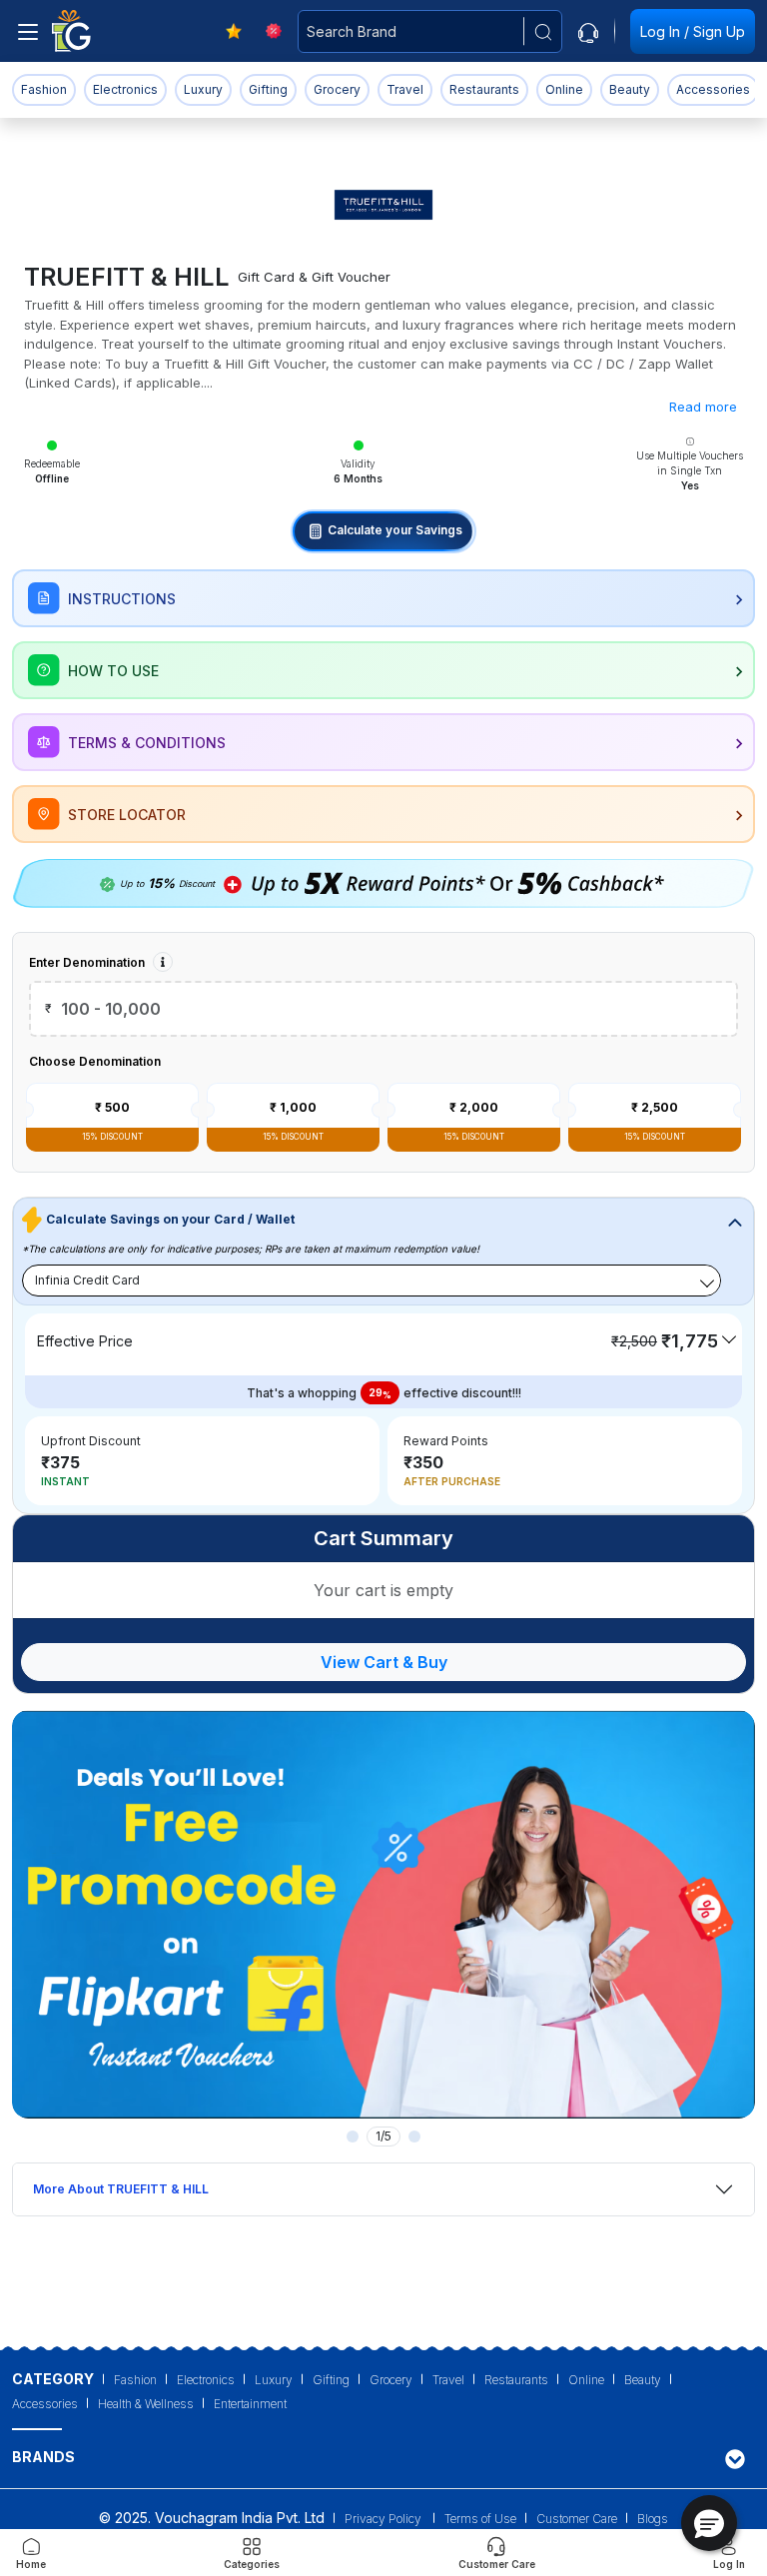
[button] (709, 2523)
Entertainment (250, 2404)
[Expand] (735, 2458)
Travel (405, 89)
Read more (703, 407)
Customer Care (577, 2519)
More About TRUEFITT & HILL (121, 2189)
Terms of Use (480, 2519)
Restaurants (484, 89)
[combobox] (430, 31)
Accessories (713, 89)
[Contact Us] (588, 31)
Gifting (268, 89)
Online (564, 89)
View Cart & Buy (384, 1662)
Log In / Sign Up (693, 31)
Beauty (630, 89)
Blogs (653, 2519)
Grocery (337, 89)
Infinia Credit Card (87, 1280)
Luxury (203, 89)
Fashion (44, 89)
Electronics (125, 89)
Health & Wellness (146, 2404)
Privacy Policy (384, 2519)
